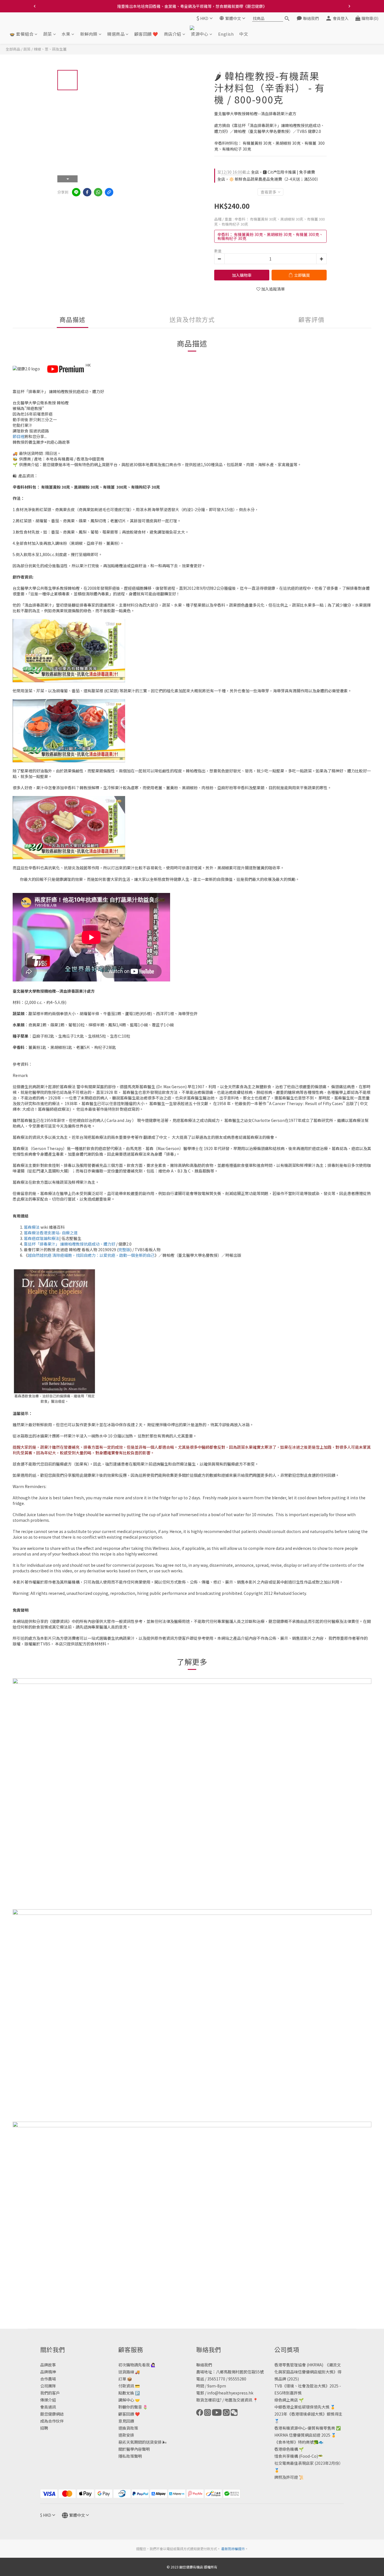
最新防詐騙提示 (233, 2549)
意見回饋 (126, 2421)
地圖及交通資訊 (238, 2400)
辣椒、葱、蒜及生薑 (50, 49)
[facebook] (87, 192)
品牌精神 (48, 2372)
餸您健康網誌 (52, 2414)
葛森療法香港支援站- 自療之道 (51, 1233)
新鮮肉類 (89, 34)
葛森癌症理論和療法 (42, 1238)
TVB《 (280, 2386)
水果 (66, 34)
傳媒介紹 (48, 2400)
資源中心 (200, 34)
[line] (76, 192)
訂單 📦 (125, 2379)
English (226, 34)
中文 (244, 34)
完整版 (124, 1250)
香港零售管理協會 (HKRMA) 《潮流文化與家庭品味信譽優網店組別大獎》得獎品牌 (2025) (308, 2372)
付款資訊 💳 (129, 2386)
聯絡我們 (204, 2365)
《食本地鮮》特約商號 (294, 2442)
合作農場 (48, 2379)
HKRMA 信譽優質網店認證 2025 (302, 2435)
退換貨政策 (128, 2428)
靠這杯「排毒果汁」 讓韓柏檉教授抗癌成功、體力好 (70, 1244)
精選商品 (116, 34)
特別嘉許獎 (292, 2393)
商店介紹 (173, 34)
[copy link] (109, 192)
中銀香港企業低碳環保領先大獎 (302, 2407)
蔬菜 (48, 34)
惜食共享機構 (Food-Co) (296, 2456)
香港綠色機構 (286, 2449)
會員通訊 (48, 2407)
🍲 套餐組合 (22, 34)
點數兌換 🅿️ (129, 2393)
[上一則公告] (35, 6)
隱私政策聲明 (130, 2456)
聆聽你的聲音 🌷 (133, 2407)
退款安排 (126, 2435)
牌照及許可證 (286, 2477)
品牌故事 (48, 2365)
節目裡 (19, 436)
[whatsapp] (98, 192)
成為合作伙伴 (52, 2421)
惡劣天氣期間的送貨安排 (140, 2442)
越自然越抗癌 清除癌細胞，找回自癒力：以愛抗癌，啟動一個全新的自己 (91, 1255)
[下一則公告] (349, 6)
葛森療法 (32, 1227)
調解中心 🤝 (129, 2400)
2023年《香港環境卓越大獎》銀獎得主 (308, 2414)
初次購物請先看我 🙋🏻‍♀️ (137, 2365)
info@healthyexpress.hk (230, 2393)
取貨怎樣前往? (209, 2400)
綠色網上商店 (286, 2400)
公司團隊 (48, 2386)
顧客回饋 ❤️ (146, 34)
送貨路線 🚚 (129, 2372)
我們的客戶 (50, 2393)
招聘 (44, 2428)
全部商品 (13, 49)
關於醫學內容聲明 (134, 2449)
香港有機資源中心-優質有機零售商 (305, 2428)
